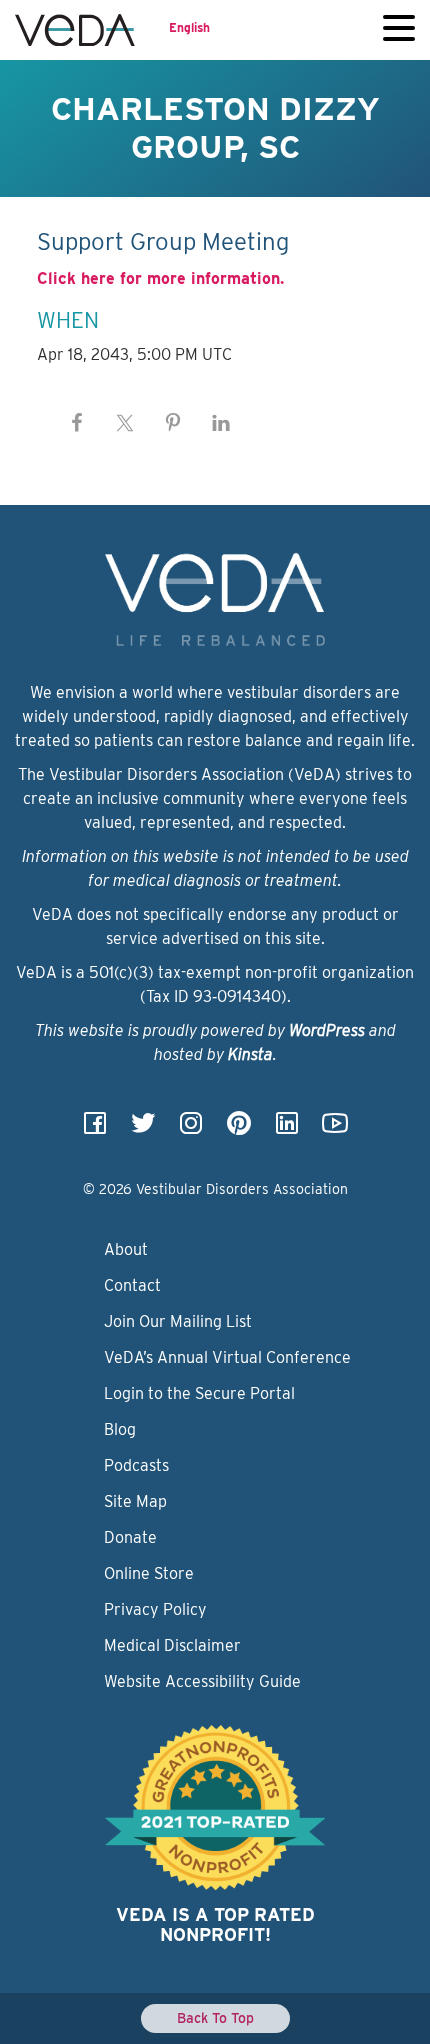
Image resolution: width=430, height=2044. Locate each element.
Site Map (135, 1501)
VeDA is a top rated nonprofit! (215, 1924)
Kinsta (250, 1054)
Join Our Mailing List (178, 1321)
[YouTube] (335, 1129)
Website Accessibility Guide (202, 1681)
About (126, 1249)
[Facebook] (95, 1129)
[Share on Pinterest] (173, 423)
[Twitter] (143, 1129)
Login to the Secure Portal (199, 1393)
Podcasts (136, 1465)
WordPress (327, 1030)
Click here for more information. (160, 278)
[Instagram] (191, 1129)
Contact (132, 1285)
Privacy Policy (155, 1609)
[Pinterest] (239, 1129)
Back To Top (215, 2018)
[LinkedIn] (287, 1129)
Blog (120, 1429)
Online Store (149, 1573)
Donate (130, 1537)
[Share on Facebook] (77, 423)
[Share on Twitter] (125, 423)
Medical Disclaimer (172, 1645)
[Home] (75, 30)
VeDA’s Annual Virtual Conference (227, 1357)
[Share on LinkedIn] (221, 423)
